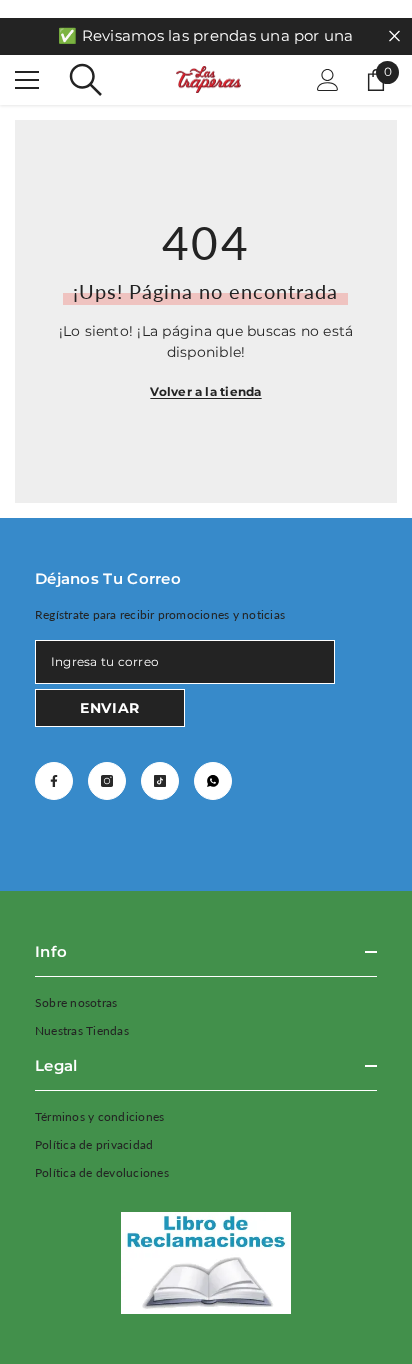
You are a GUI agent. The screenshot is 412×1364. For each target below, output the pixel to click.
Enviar (110, 708)
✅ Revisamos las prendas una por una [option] (205, 35)
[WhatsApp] (213, 781)
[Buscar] (86, 80)
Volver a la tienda (205, 391)
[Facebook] (54, 781)
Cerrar (394, 36)
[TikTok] (160, 781)
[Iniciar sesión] (328, 80)
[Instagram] (107, 781)
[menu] (27, 80)
